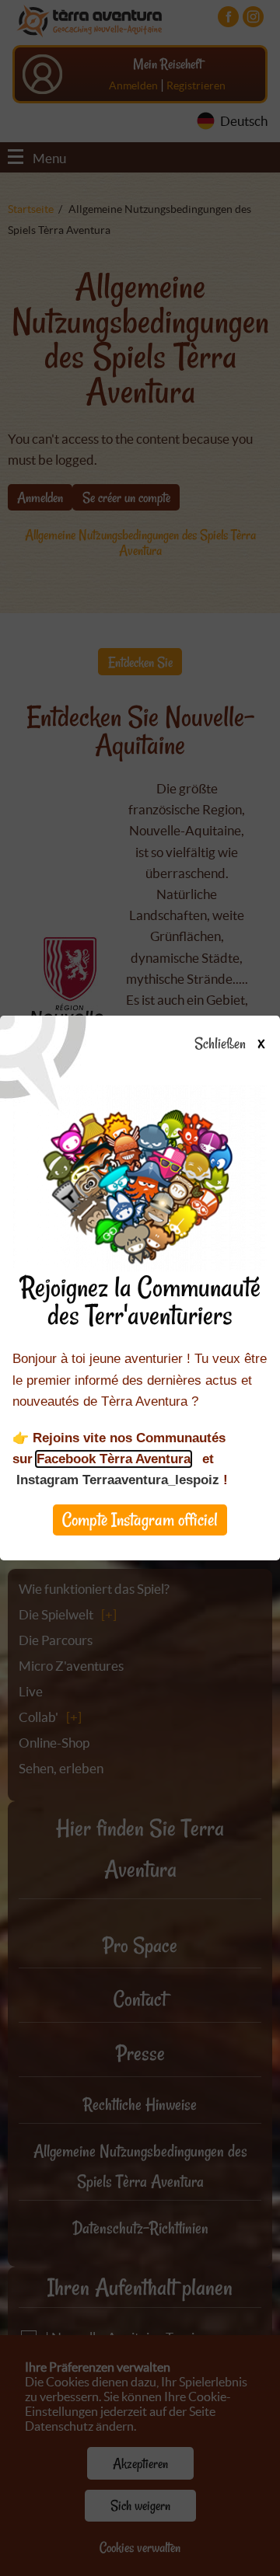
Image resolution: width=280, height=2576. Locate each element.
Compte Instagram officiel (140, 1520)
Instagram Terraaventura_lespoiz (118, 1480)
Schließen (229, 1044)
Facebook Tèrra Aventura (114, 1459)
